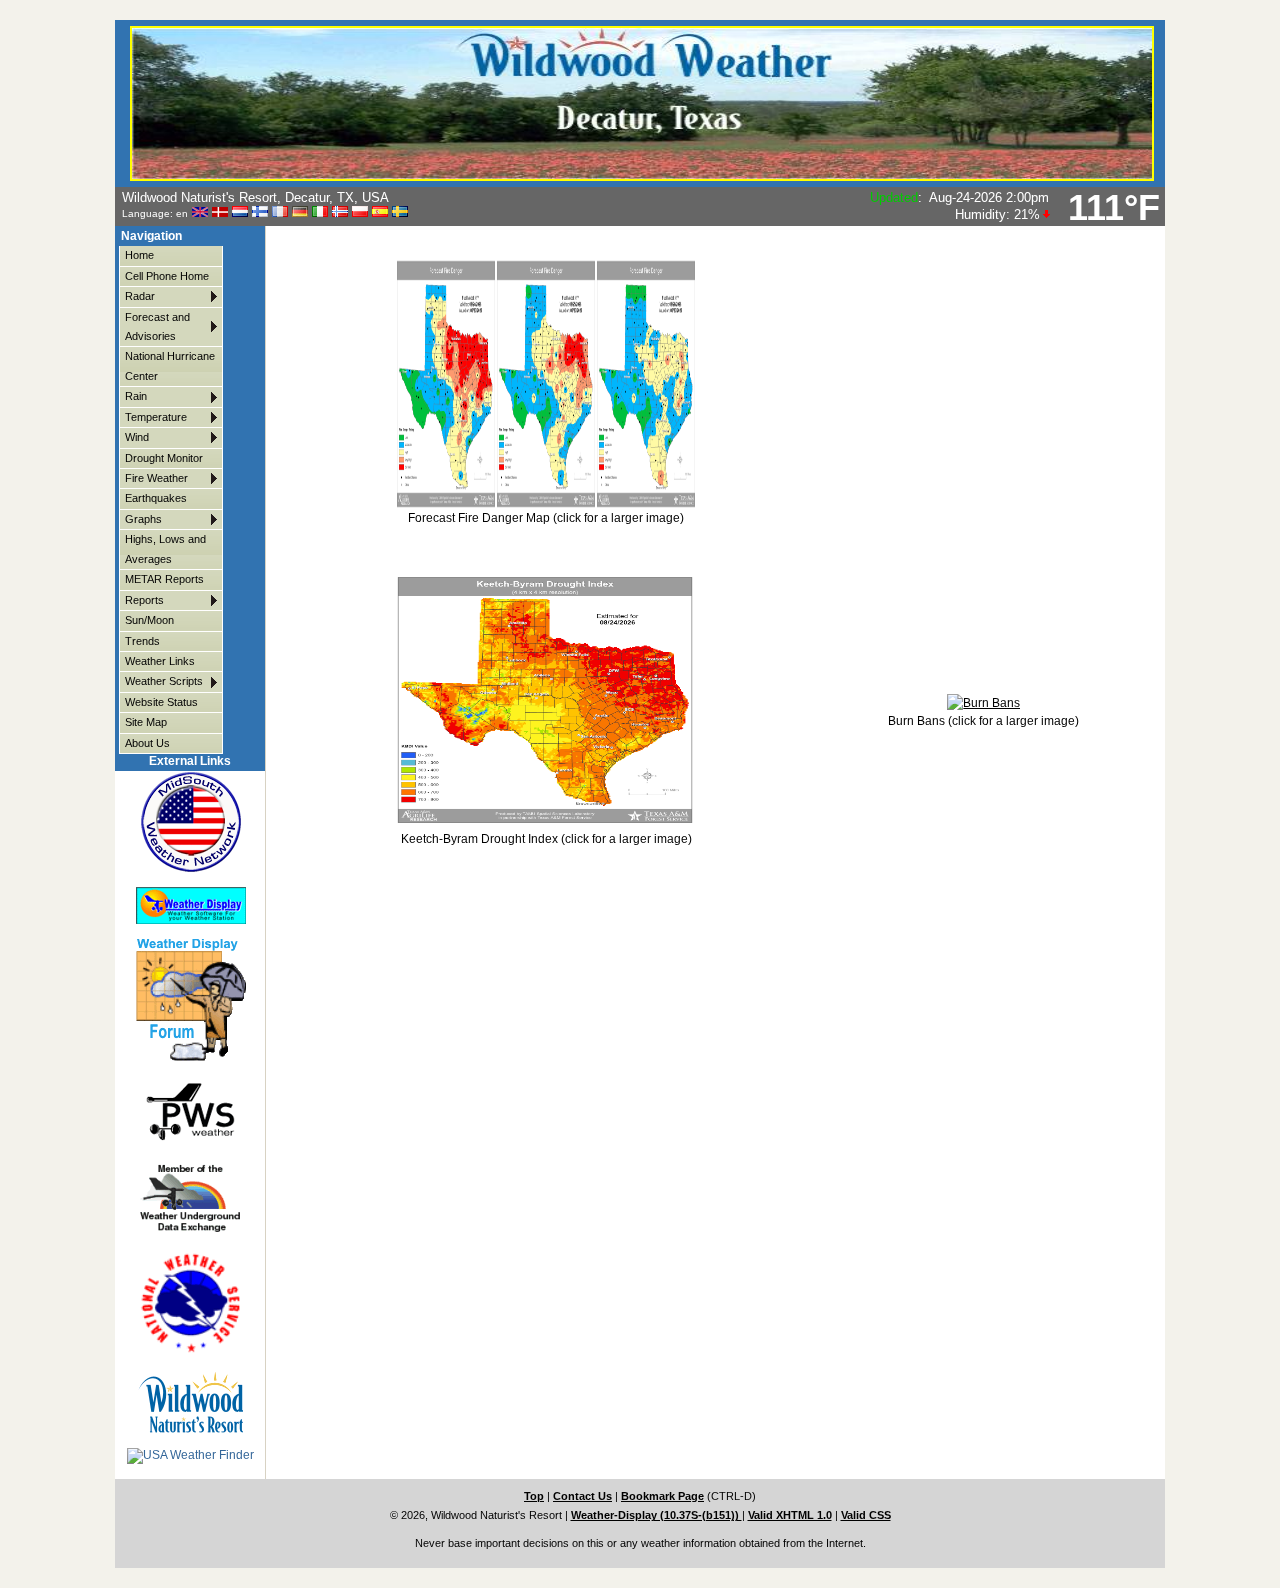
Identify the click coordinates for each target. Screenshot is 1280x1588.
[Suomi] (260, 212)
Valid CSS (866, 1515)
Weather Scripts (164, 681)
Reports (144, 600)
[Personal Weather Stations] (190, 1111)
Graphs (143, 519)
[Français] (280, 212)
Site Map (146, 722)
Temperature (156, 417)
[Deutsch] (300, 212)
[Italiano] (320, 212)
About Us (147, 743)
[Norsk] (340, 212)
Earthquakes (156, 498)
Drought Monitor (164, 458)
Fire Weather (156, 478)
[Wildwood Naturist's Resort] (190, 1402)
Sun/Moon (149, 620)
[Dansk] (220, 212)
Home (139, 255)
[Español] (380, 212)
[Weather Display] (190, 906)
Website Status (161, 702)
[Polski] (360, 212)
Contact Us (582, 1496)
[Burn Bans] (983, 703)
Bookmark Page (662, 1496)
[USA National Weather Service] (190, 1303)
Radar (140, 296)
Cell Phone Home (167, 276)
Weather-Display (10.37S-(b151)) (656, 1515)
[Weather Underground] (190, 1197)
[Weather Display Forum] (190, 1000)
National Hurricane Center (170, 365)
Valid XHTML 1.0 (790, 1515)
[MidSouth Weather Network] (190, 821)
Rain (136, 396)
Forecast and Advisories (157, 326)
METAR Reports (164, 579)
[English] (200, 212)
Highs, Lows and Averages (165, 548)
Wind (137, 437)
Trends (142, 641)
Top (534, 1496)
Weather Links (160, 661)
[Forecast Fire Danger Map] (546, 505)
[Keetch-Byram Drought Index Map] (545, 821)
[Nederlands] (240, 212)
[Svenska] (400, 212)
